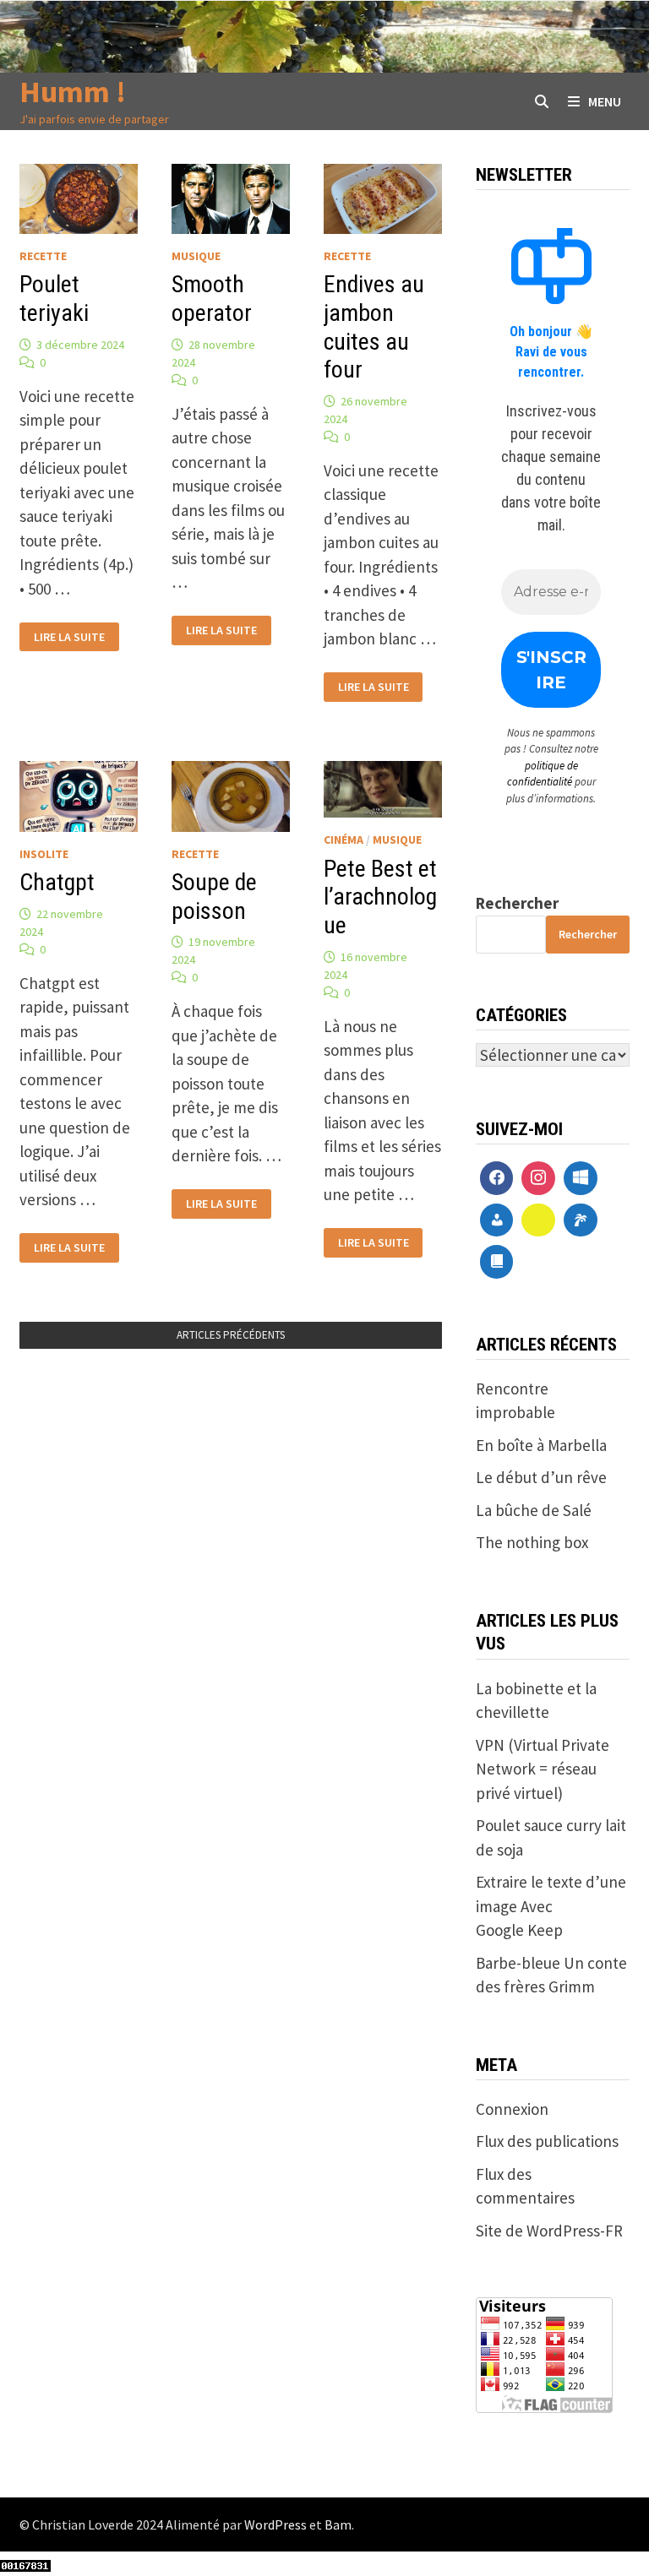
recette (43, 256)
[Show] (538, 1220)
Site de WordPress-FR (549, 2231)
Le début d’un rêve (541, 1477)
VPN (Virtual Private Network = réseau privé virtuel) (543, 1769)
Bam (338, 2524)
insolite (44, 854)
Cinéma (344, 840)
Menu (605, 101)
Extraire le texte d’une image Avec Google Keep (551, 1906)
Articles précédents (231, 1335)
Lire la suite (69, 635)
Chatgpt (57, 882)
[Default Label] (581, 1178)
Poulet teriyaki (54, 299)
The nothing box (532, 1542)
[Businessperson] (497, 1220)
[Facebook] (497, 1178)
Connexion (512, 2109)
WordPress (275, 2524)
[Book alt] (497, 1262)
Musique (196, 256)
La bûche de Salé (534, 1510)
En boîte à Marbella (541, 1445)
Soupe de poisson (214, 897)
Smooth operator (212, 299)
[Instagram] (538, 1178)
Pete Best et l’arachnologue (380, 897)
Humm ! (73, 92)
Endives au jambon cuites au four (374, 327)
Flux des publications (547, 2141)
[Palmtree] (581, 1220)
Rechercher (517, 903)
